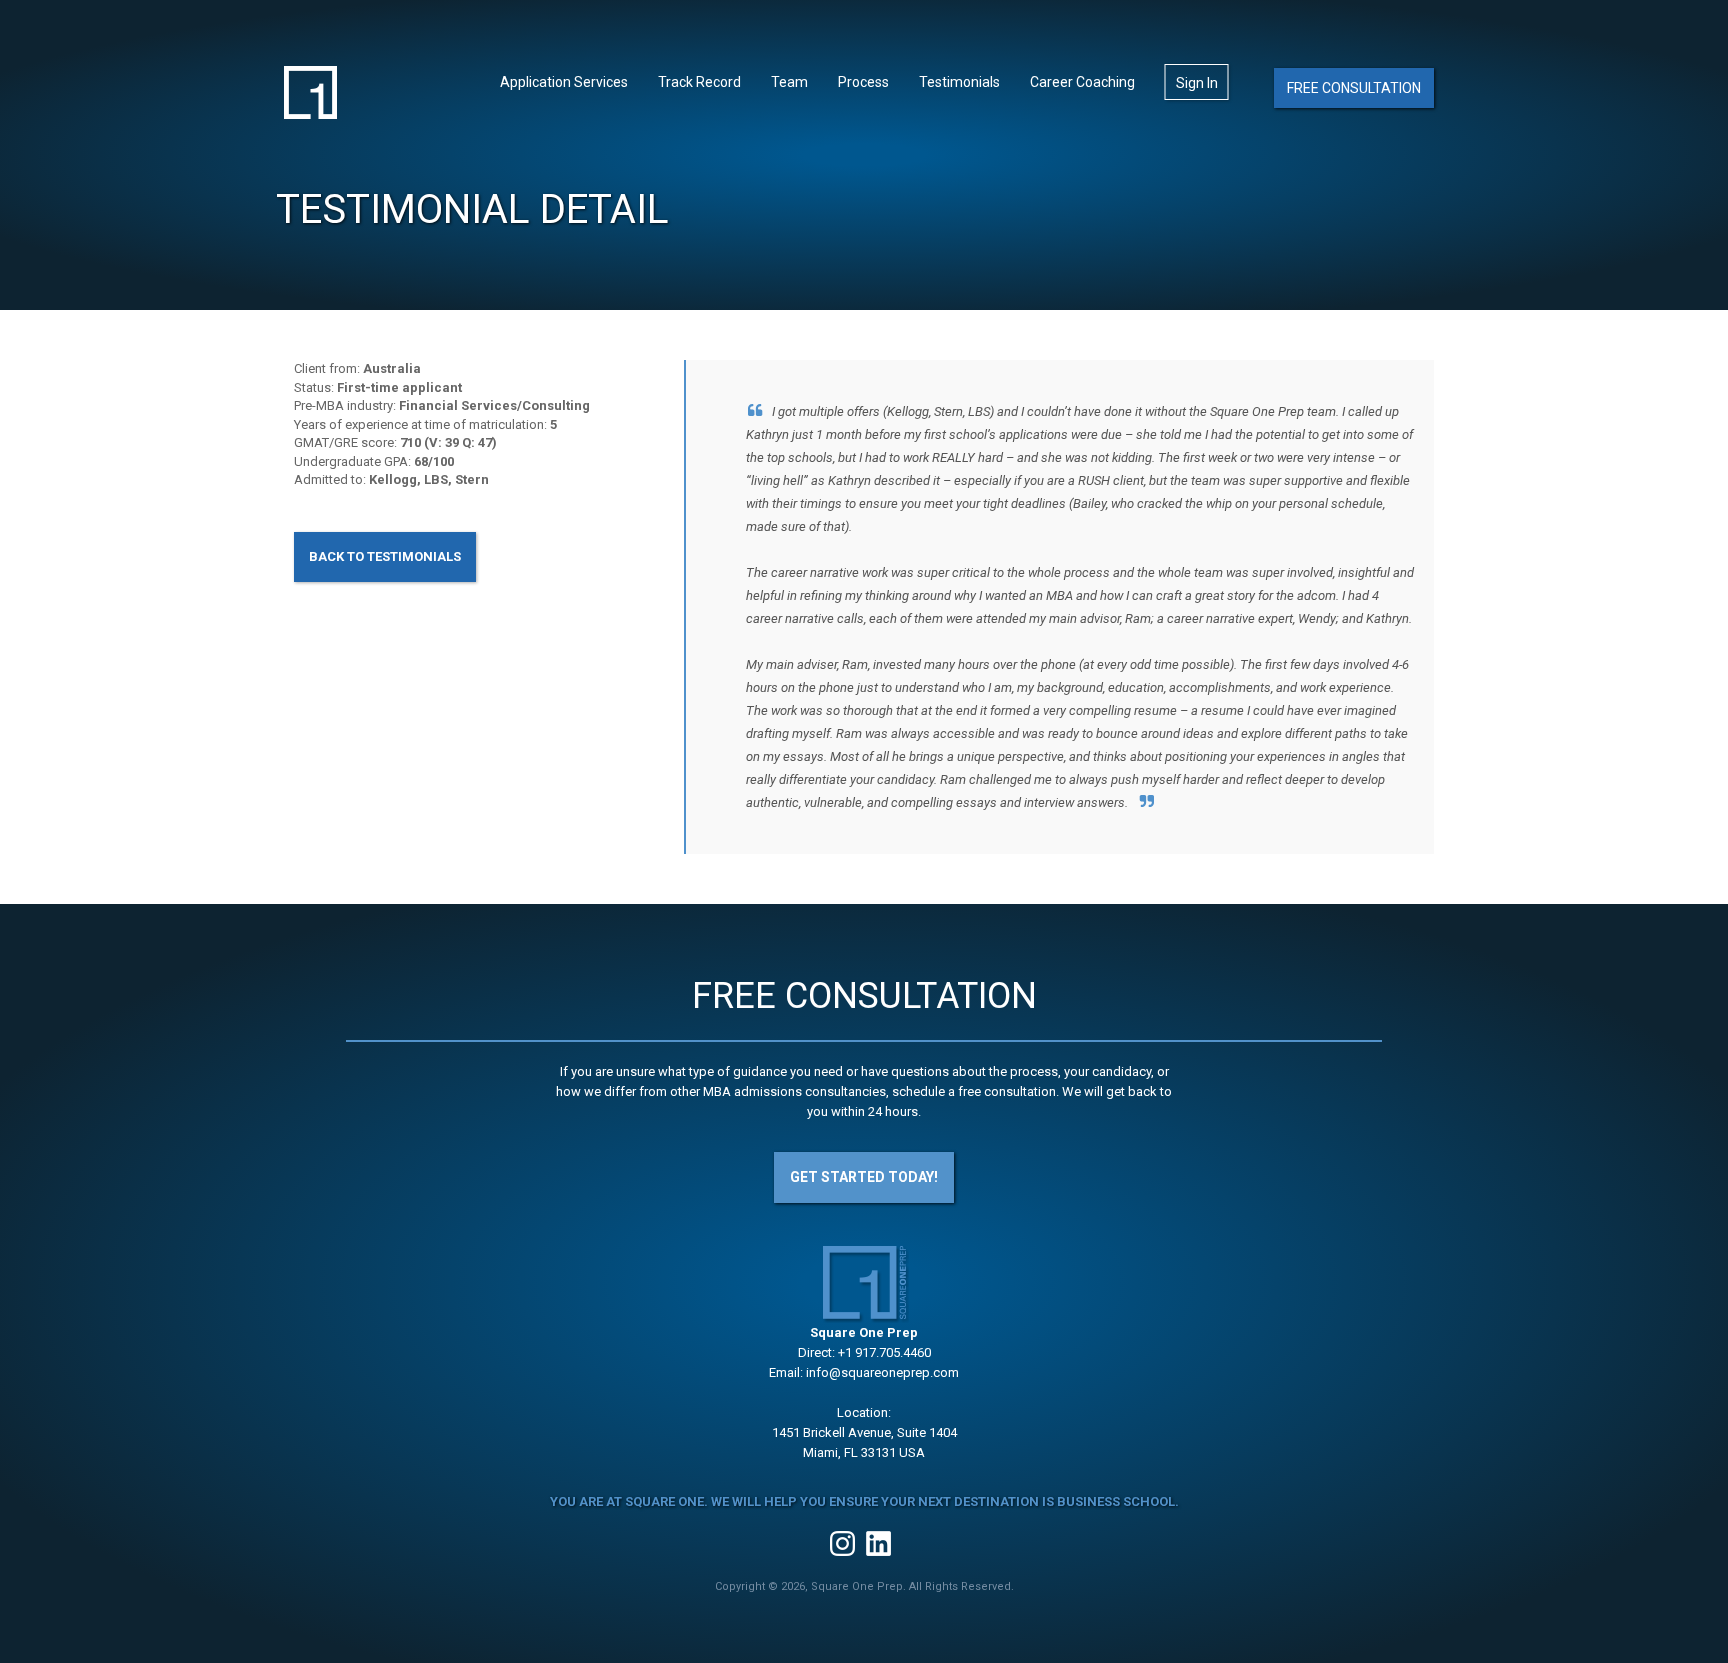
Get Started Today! (864, 1177)
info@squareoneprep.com (882, 1372)
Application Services (564, 82)
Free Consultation (1354, 88)
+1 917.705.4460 (884, 1352)
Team (789, 82)
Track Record (699, 82)
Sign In (1197, 83)
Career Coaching (1082, 82)
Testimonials (959, 82)
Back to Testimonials (385, 556)
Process (863, 82)
